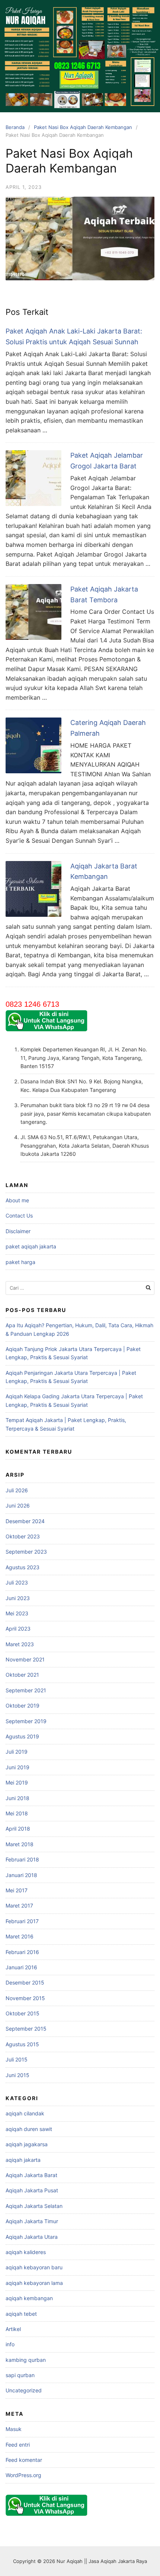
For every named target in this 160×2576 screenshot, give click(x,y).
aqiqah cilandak (25, 2113)
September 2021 (26, 1690)
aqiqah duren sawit (29, 2129)
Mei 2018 (17, 1813)
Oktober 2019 (23, 1705)
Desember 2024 (25, 1521)
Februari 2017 (22, 1921)
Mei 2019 (17, 1782)
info (10, 2344)
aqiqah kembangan (29, 2298)
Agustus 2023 (23, 1567)
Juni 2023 (18, 1598)
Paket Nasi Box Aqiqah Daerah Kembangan (83, 127)
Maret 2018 (20, 1844)
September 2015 (26, 2029)
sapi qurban (20, 2375)
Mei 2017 (17, 1890)
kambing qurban (26, 2360)
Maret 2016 (20, 1936)
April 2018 (18, 1829)
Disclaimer (18, 1231)
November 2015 (25, 1998)
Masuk (14, 2429)
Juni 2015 (17, 2075)
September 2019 (26, 1721)
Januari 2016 (21, 1967)
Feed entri (18, 2445)
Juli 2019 (17, 1752)
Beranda (15, 127)
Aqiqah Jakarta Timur (32, 2221)
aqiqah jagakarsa (27, 2144)
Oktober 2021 (22, 1675)
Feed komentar (24, 2460)
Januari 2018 (21, 1875)
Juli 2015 (17, 2059)
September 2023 (26, 1552)
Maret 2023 (20, 1644)
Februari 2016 (22, 1952)
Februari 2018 (22, 1859)
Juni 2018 (17, 1798)
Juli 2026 (17, 1490)
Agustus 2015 (22, 2044)
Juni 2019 (17, 1767)
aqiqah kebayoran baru (34, 2267)
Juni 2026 (18, 1505)
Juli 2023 (17, 1582)
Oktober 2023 (23, 1536)
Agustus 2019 (22, 1736)
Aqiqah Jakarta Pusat (32, 2190)
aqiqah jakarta (23, 2160)
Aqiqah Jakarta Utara (32, 2237)
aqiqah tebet (21, 2314)
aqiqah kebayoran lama (34, 2283)
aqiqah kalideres (26, 2252)
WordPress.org (23, 2475)
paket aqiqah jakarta (31, 1246)
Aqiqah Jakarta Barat (31, 2175)
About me (17, 1200)
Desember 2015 (25, 1982)
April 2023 (18, 1629)
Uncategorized (24, 2390)
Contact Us (19, 1216)
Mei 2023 (17, 1613)
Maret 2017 (19, 1906)
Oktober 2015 (23, 2013)
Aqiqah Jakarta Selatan (34, 2206)
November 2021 (25, 1659)
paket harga (20, 1262)
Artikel (13, 2329)
